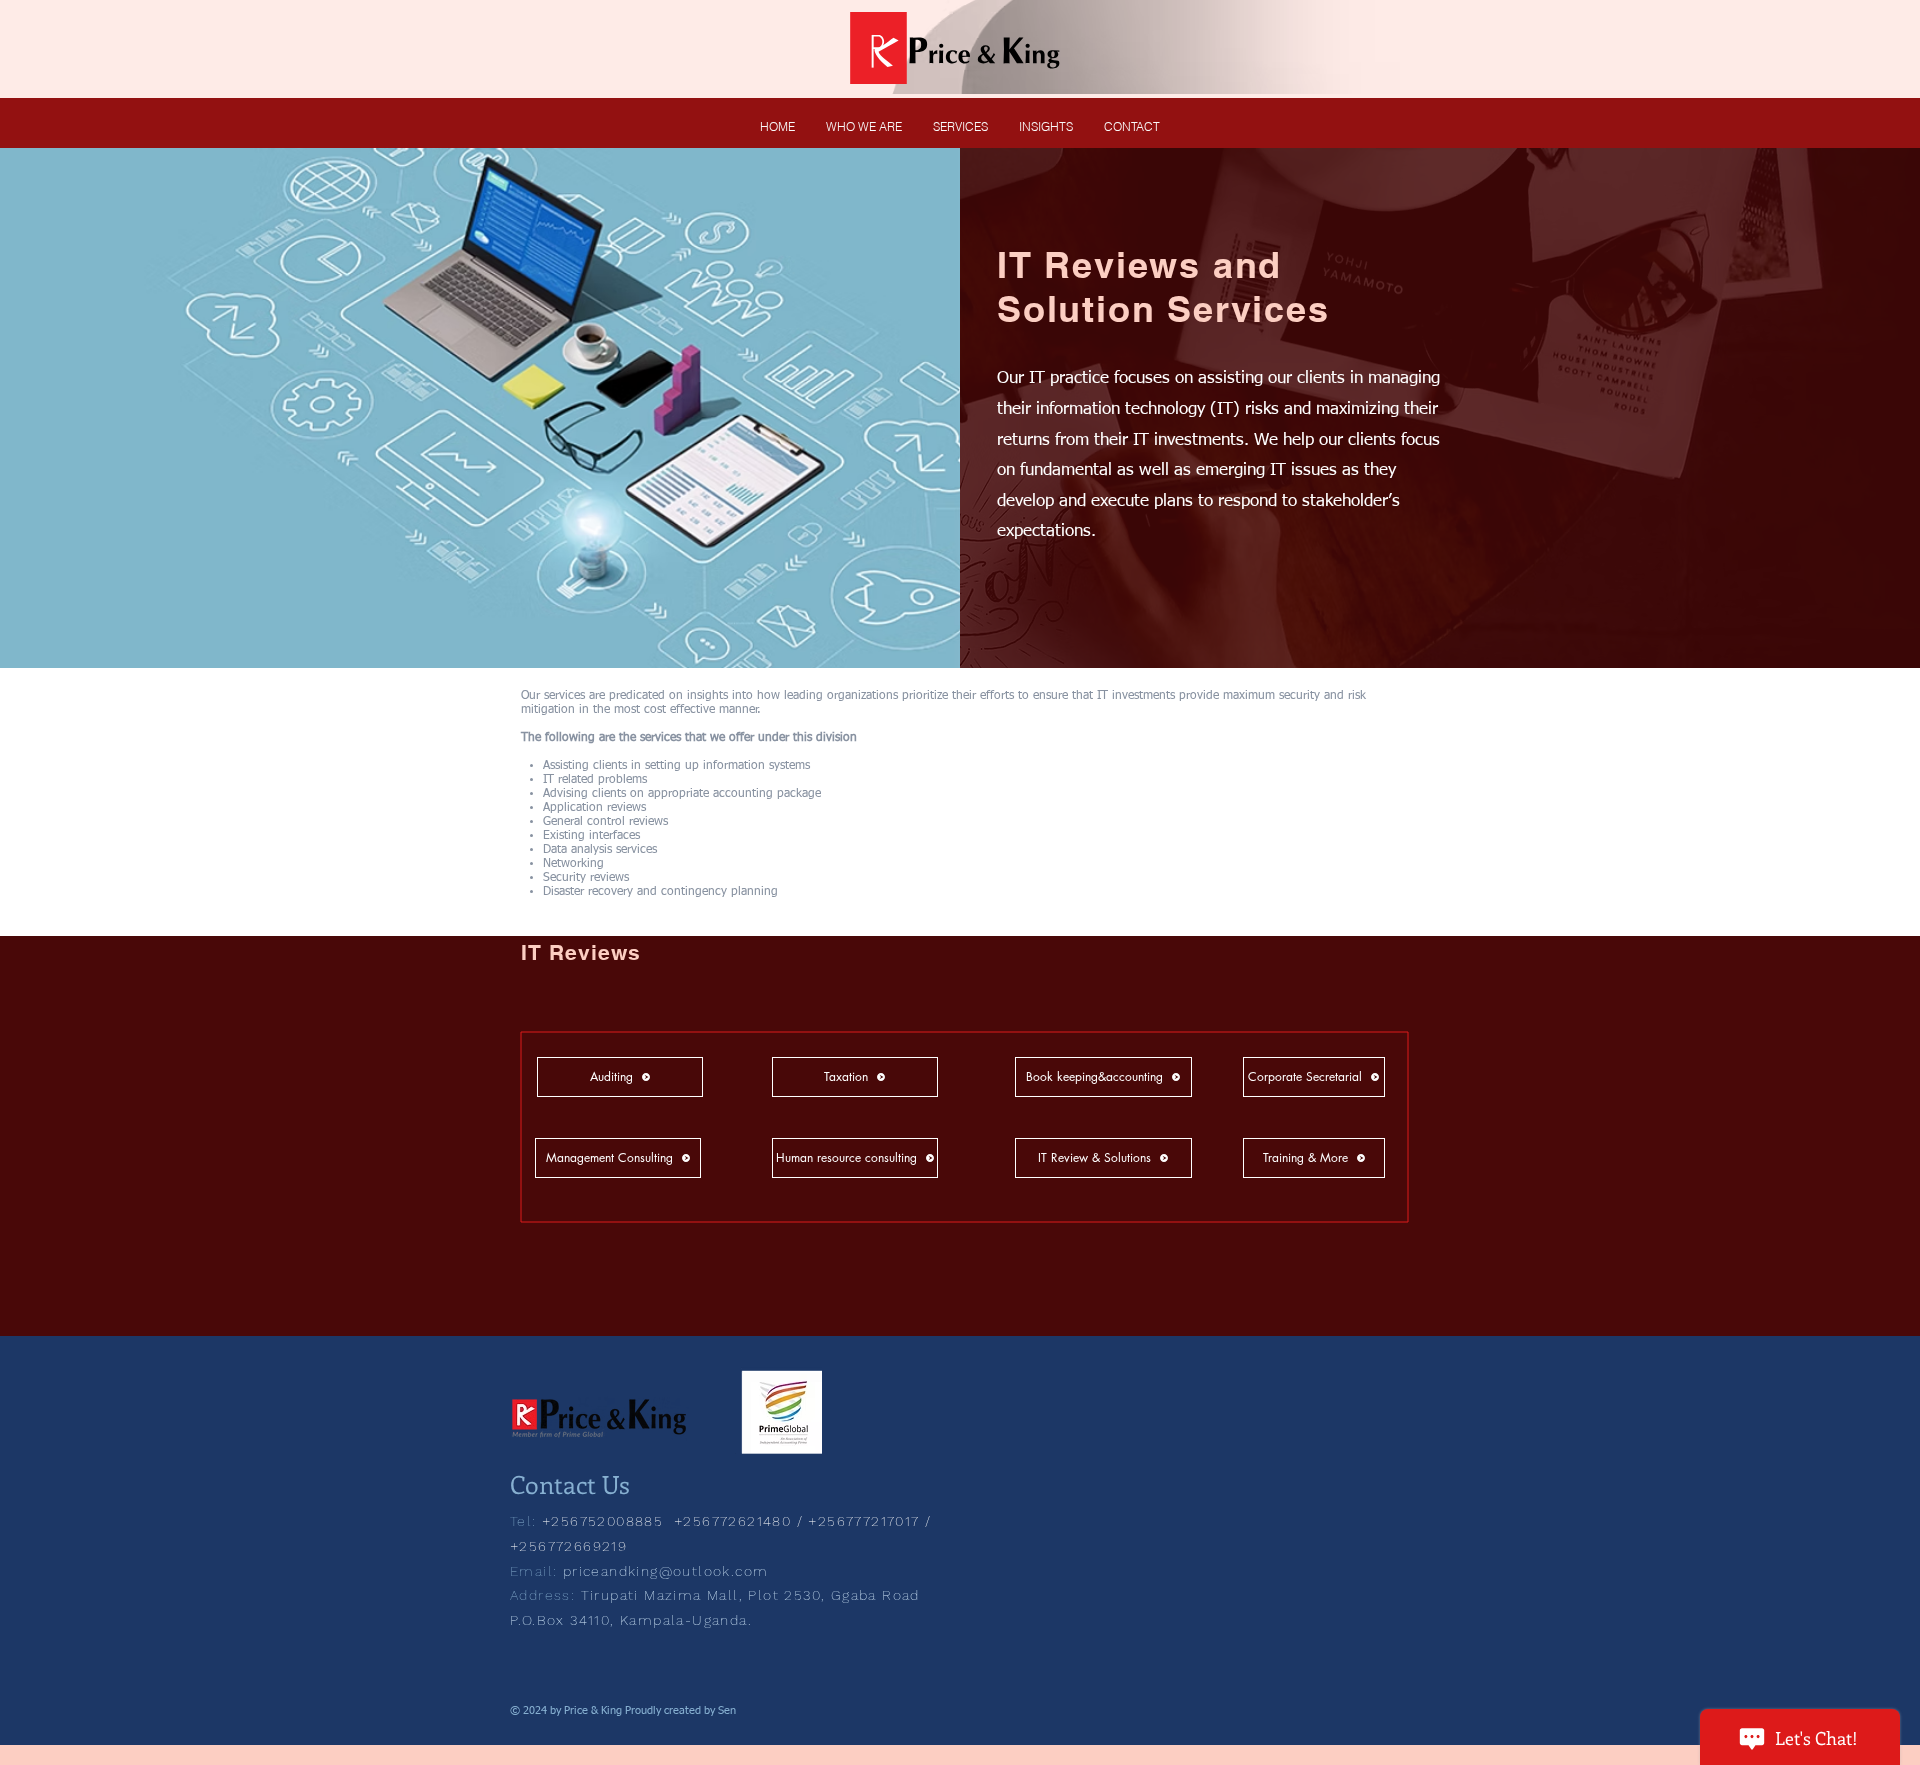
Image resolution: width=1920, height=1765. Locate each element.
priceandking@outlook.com (666, 1571)
